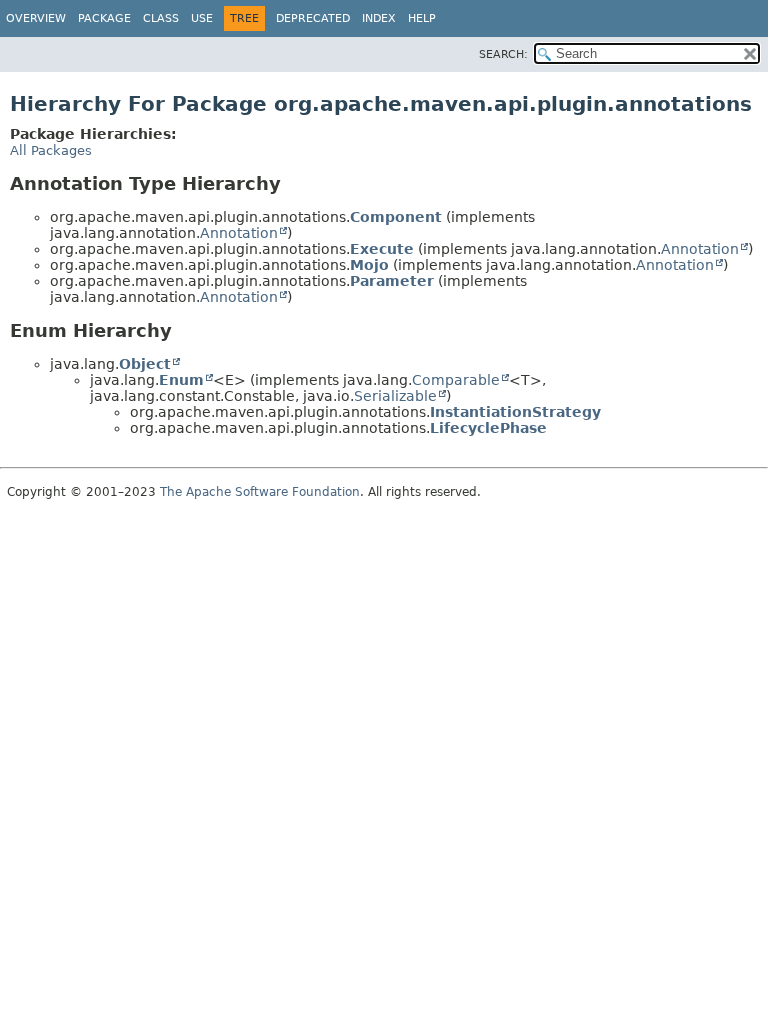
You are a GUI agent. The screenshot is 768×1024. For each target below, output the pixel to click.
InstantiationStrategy (515, 412)
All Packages (51, 150)
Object (145, 364)
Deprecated (313, 18)
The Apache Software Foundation (260, 492)
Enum (181, 380)
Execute (382, 249)
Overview (36, 18)
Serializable (395, 396)
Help (422, 18)
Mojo (369, 265)
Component (396, 217)
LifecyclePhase (488, 428)
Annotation (239, 233)
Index (379, 18)
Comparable (456, 380)
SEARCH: (503, 54)
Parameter (392, 281)
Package (104, 18)
